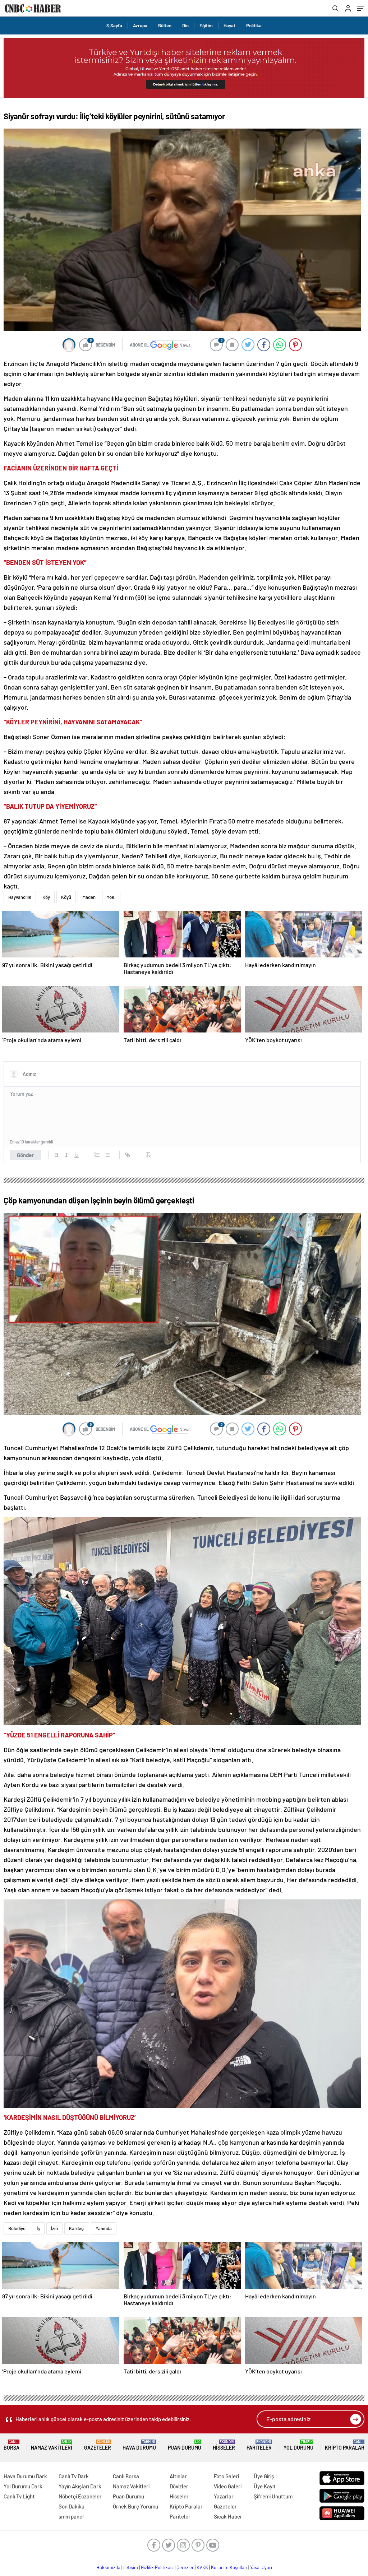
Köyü (66, 897)
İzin (54, 2228)
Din (185, 25)
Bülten (165, 25)
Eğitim (206, 25)
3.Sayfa (114, 25)
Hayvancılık (20, 897)
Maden (89, 897)
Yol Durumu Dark (23, 2486)
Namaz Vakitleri (52, 2445)
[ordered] (97, 1155)
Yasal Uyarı (261, 2567)
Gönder (25, 1155)
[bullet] (107, 1155)
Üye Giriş (264, 2476)
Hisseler (224, 2445)
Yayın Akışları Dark (80, 2486)
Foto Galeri (226, 2476)
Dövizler (179, 2486)
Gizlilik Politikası (157, 2567)
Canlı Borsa (126, 2476)
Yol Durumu (298, 2445)
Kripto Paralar (345, 2445)
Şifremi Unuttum (273, 2496)
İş (38, 2228)
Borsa (11, 2445)
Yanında (104, 2228)
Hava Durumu (139, 2445)
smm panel (71, 2516)
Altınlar (178, 2476)
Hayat (229, 25)
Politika (254, 25)
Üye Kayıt (265, 2486)
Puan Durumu (185, 2445)
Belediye (17, 2228)
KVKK (202, 2567)
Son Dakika (72, 2506)
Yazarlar (224, 2496)
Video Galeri (228, 2486)
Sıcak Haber (228, 2516)
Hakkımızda (108, 2567)
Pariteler (259, 2445)
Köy (46, 897)
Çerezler (185, 2567)
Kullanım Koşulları (229, 2567)
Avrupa (140, 25)
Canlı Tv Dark (74, 2476)
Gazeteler (98, 2445)
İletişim (131, 2567)
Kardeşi (77, 2228)
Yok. (111, 897)
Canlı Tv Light (19, 2496)
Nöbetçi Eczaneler (80, 2496)
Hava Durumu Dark (25, 2476)
